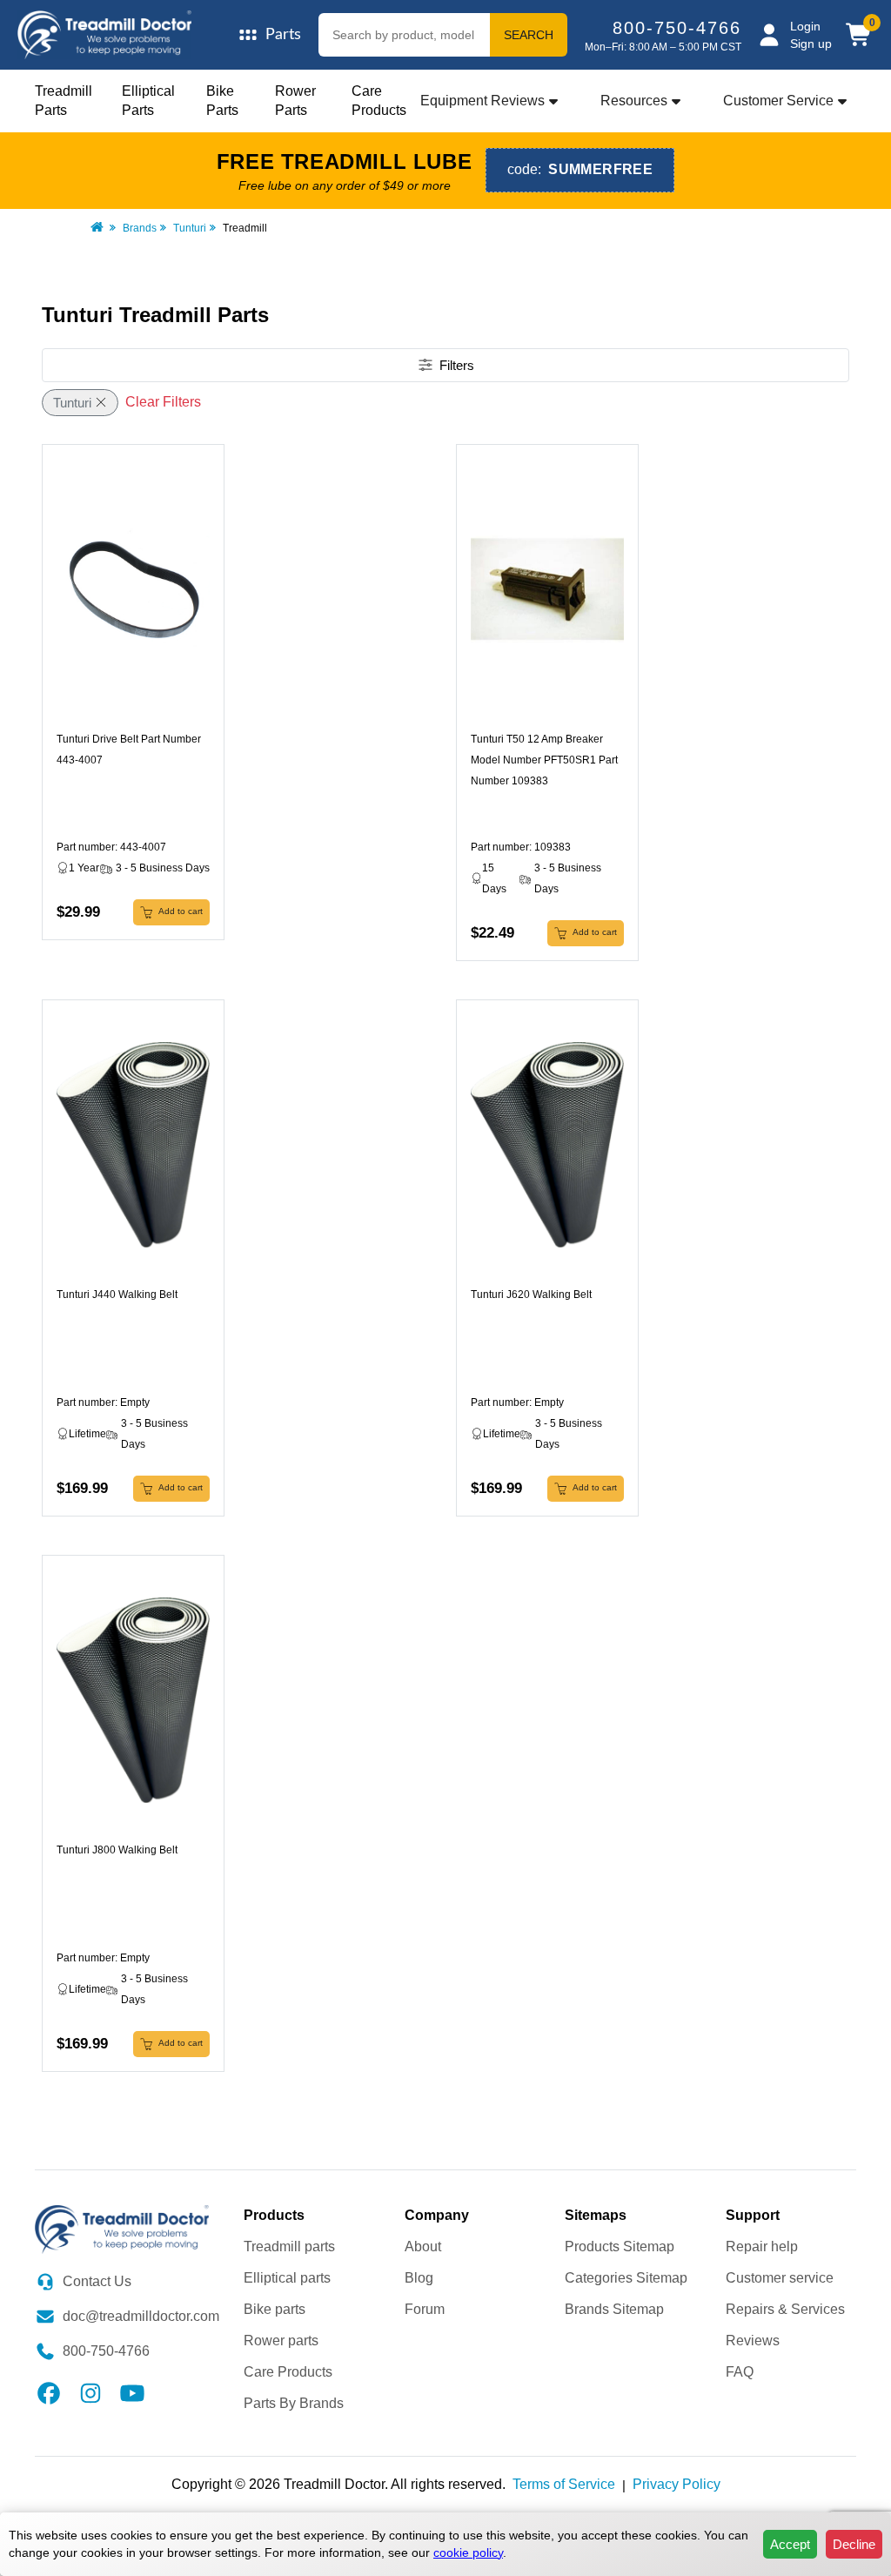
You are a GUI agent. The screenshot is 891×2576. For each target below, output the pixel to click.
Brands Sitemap (614, 2309)
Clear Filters (163, 402)
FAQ (740, 2372)
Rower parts (281, 2341)
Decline (854, 2544)
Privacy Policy (677, 2484)
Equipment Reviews (482, 101)
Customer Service (778, 101)
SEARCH (529, 35)
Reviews (753, 2341)
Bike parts (275, 2309)
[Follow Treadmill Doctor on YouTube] (132, 2392)
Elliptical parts (287, 2278)
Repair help (762, 2246)
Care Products (288, 2372)
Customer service (780, 2278)
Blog (419, 2278)
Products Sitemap (620, 2246)
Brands (140, 228)
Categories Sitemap (626, 2278)
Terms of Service (564, 2484)
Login (805, 26)
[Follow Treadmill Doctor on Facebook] (49, 2392)
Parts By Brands (294, 2403)
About (423, 2246)
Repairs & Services (785, 2309)
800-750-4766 (677, 28)
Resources (634, 101)
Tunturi (190, 228)
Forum (425, 2309)
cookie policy (468, 2552)
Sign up (811, 44)
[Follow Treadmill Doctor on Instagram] (90, 2392)
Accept (790, 2544)
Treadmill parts (289, 2246)
